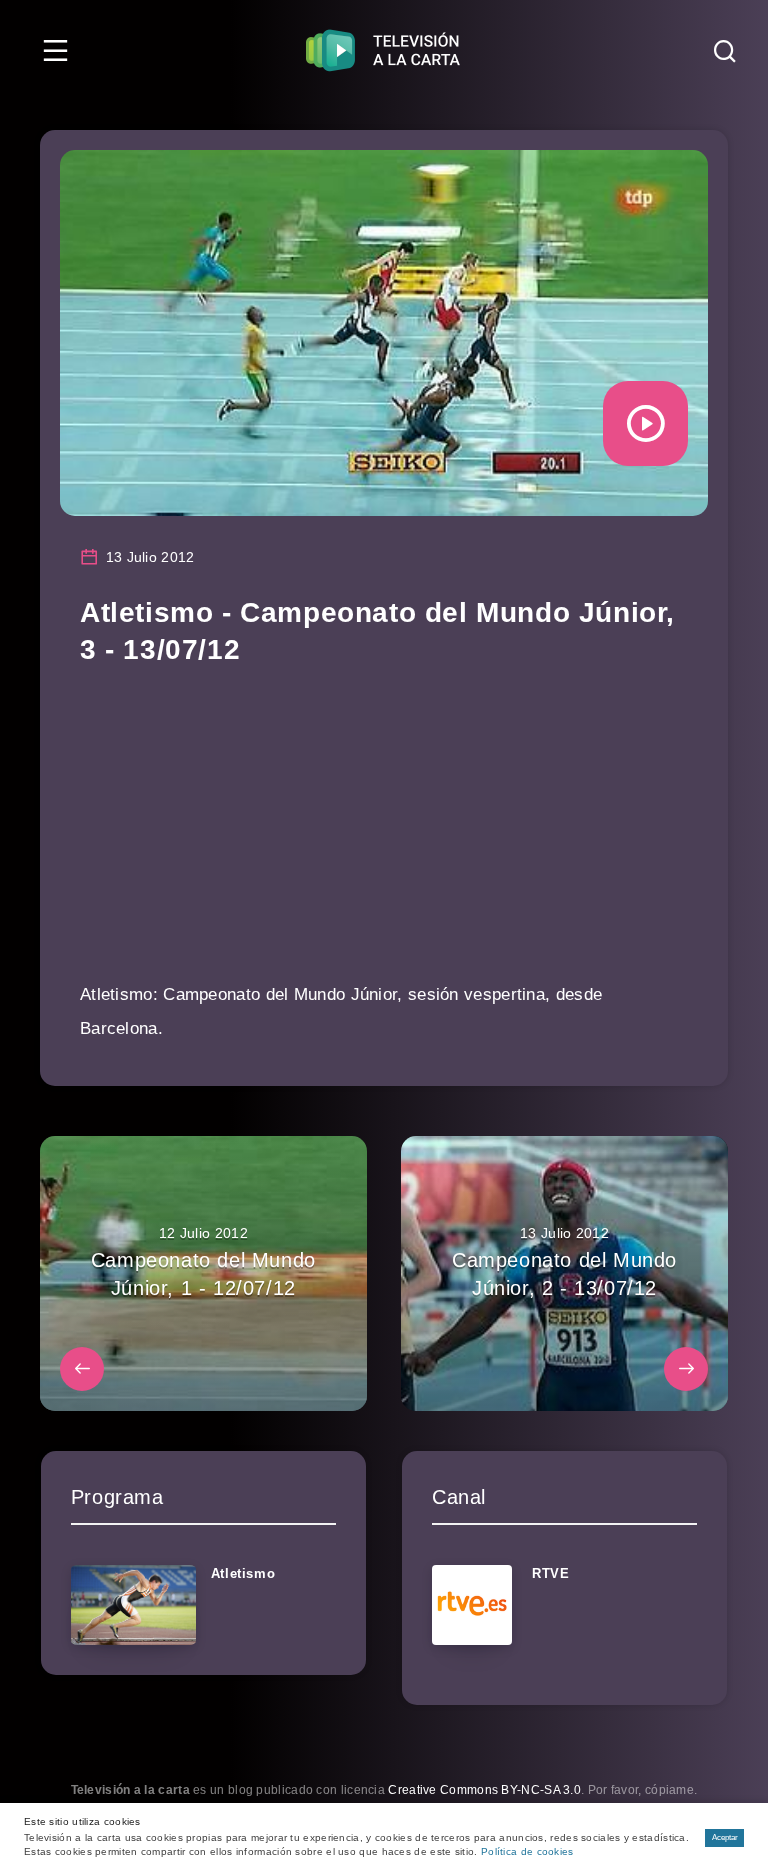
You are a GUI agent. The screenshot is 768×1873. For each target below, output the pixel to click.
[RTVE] (472, 1605)
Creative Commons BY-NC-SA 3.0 (484, 1790)
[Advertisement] (384, 838)
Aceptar (725, 1837)
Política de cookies (527, 1851)
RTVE (550, 1573)
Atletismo (243, 1573)
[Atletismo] (133, 1605)
